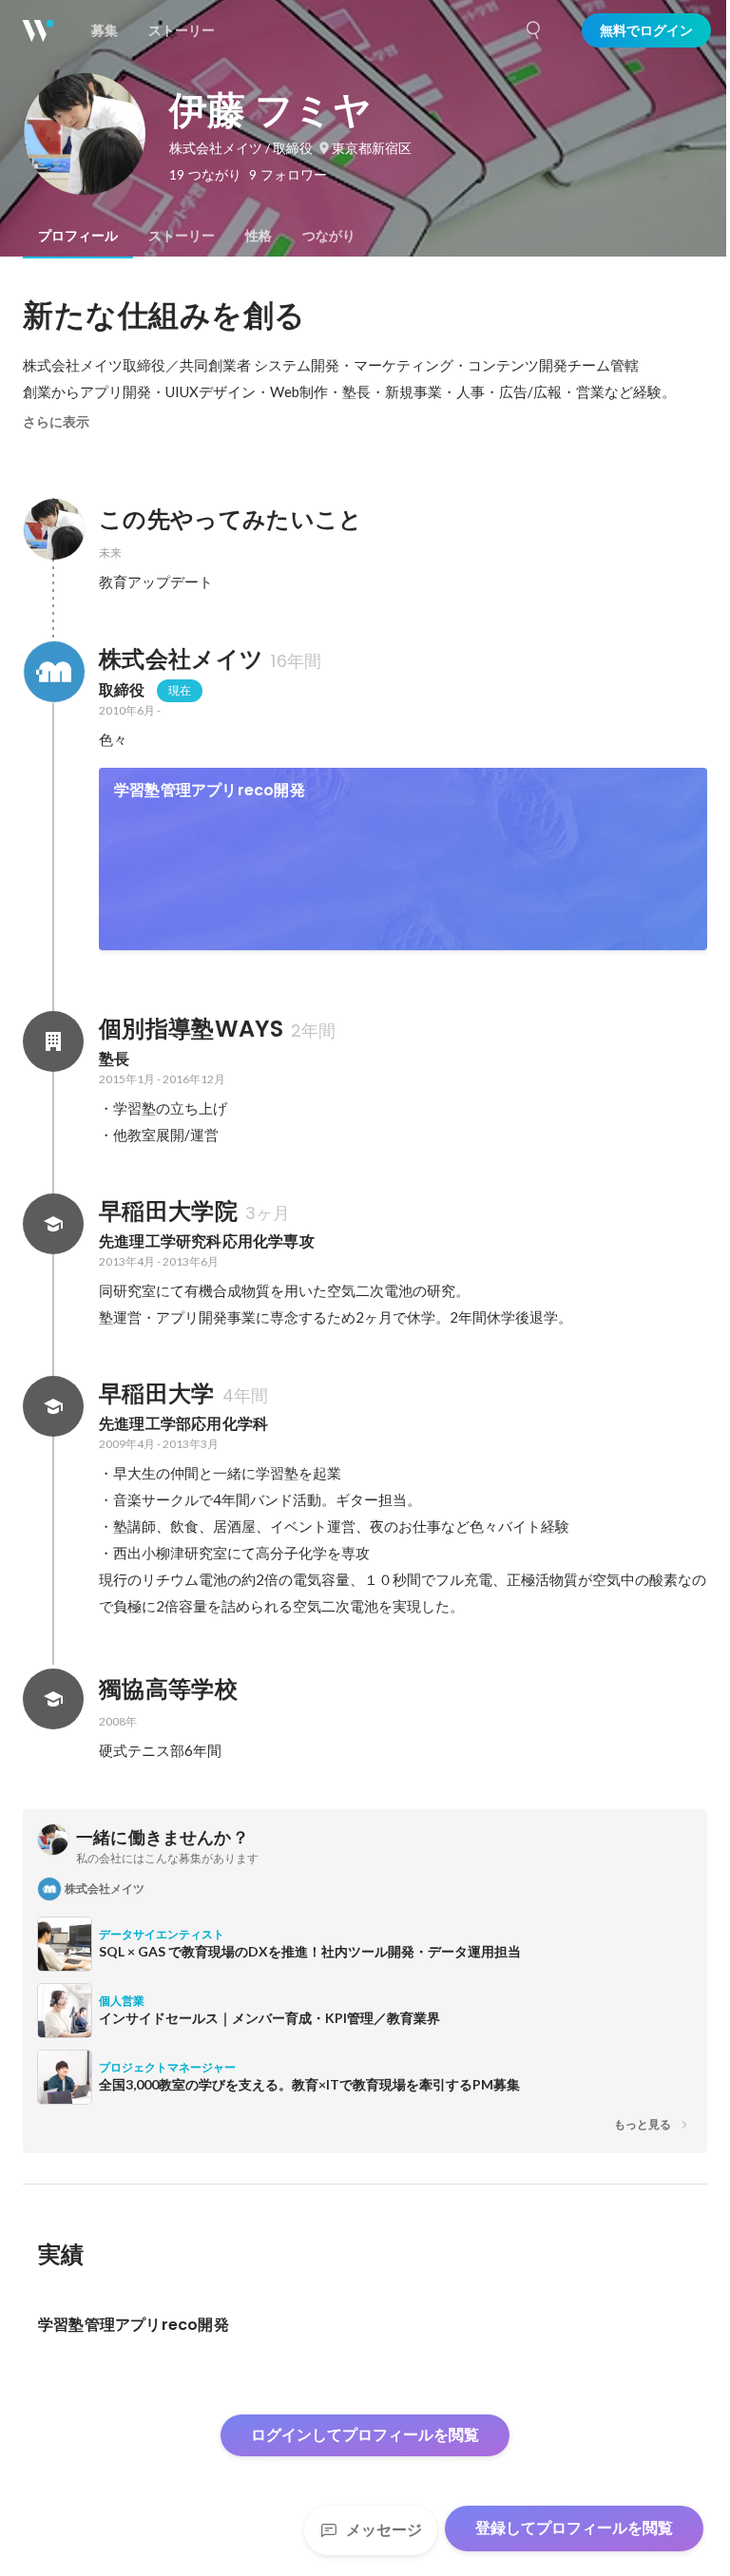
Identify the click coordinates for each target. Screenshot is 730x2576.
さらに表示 (56, 422)
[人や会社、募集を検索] (534, 30)
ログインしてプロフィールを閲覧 (365, 2435)
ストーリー (182, 236)
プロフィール (78, 236)
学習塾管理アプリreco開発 (210, 790)
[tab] (78, 236)
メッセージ (384, 2530)
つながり (329, 236)
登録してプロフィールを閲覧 (574, 2528)
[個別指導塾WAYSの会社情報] (53, 1041)
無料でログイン (646, 30)
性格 (259, 236)
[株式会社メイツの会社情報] (53, 672)
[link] (403, 859)
